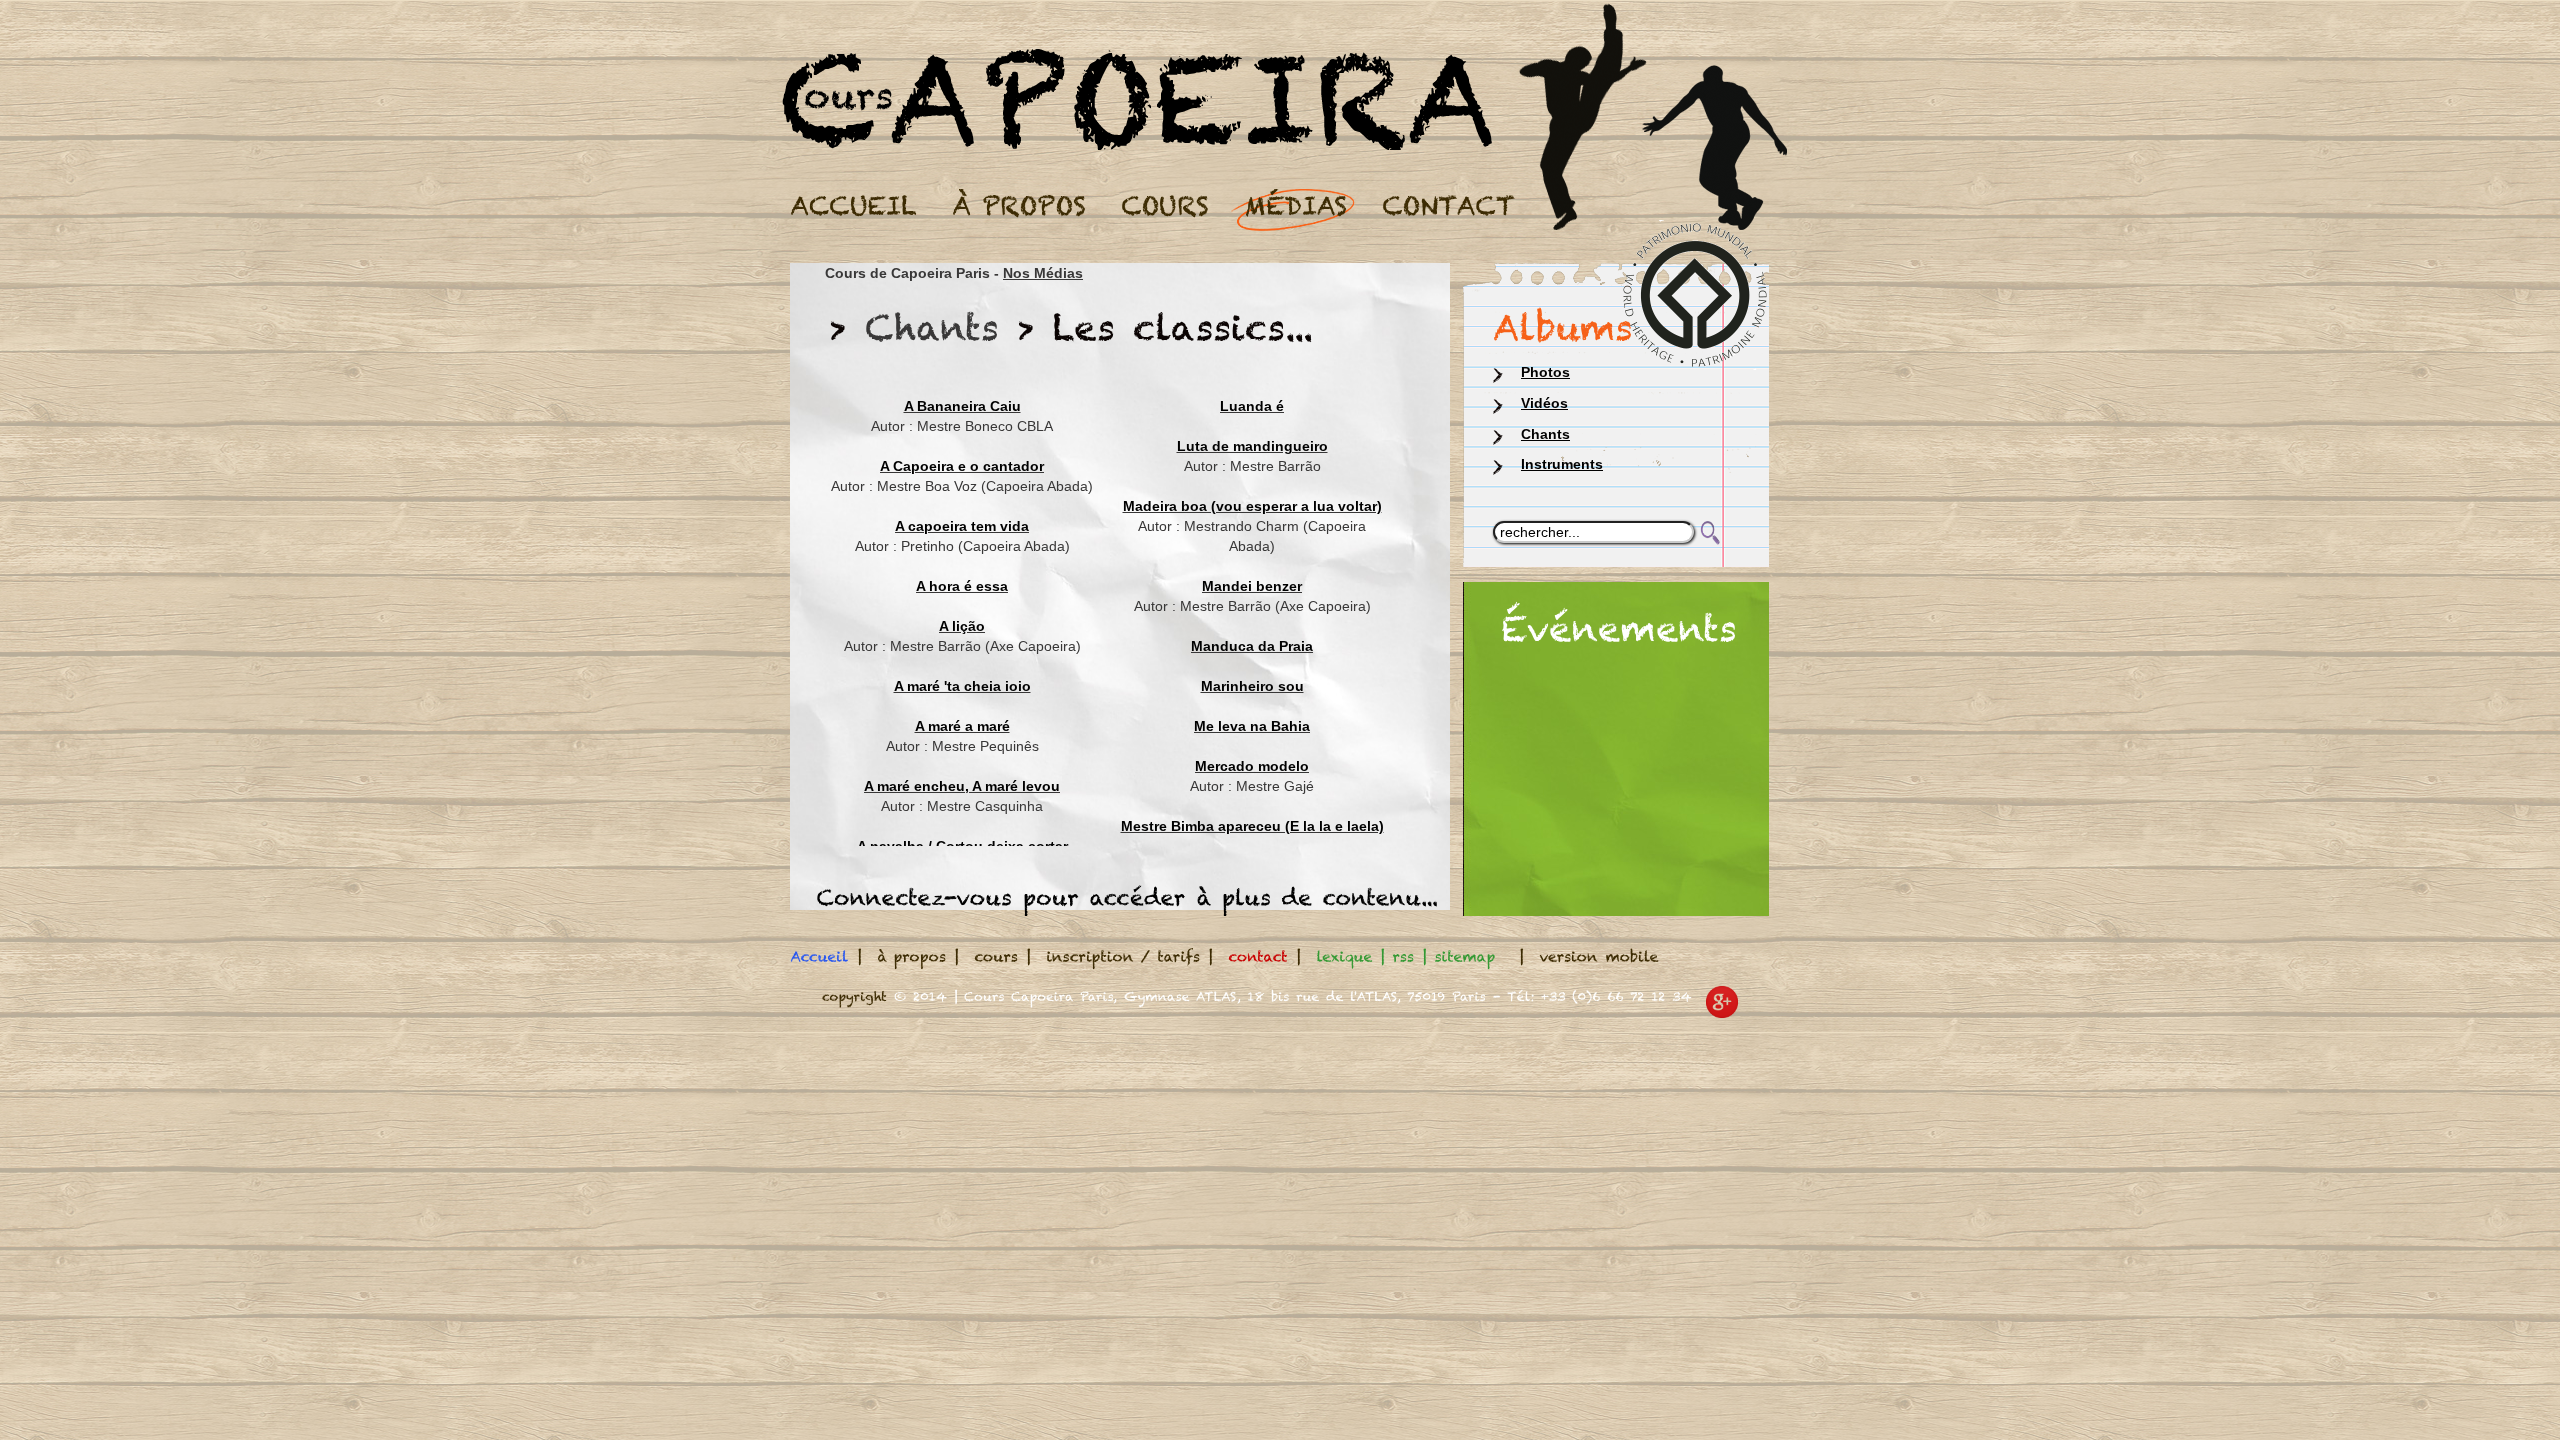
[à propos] (911, 956)
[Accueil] (819, 956)
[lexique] (1344, 956)
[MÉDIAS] (1293, 204)
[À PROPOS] (1016, 204)
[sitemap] (1464, 956)
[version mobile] (1599, 956)
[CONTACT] (1446, 204)
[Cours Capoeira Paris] (1137, 59)
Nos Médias (1043, 273)
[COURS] (1162, 204)
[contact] (1258, 956)
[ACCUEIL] (851, 204)
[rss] (1403, 956)
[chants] (932, 326)
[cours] (996, 956)
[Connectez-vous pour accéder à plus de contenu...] (1128, 897)
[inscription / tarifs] (1123, 956)
